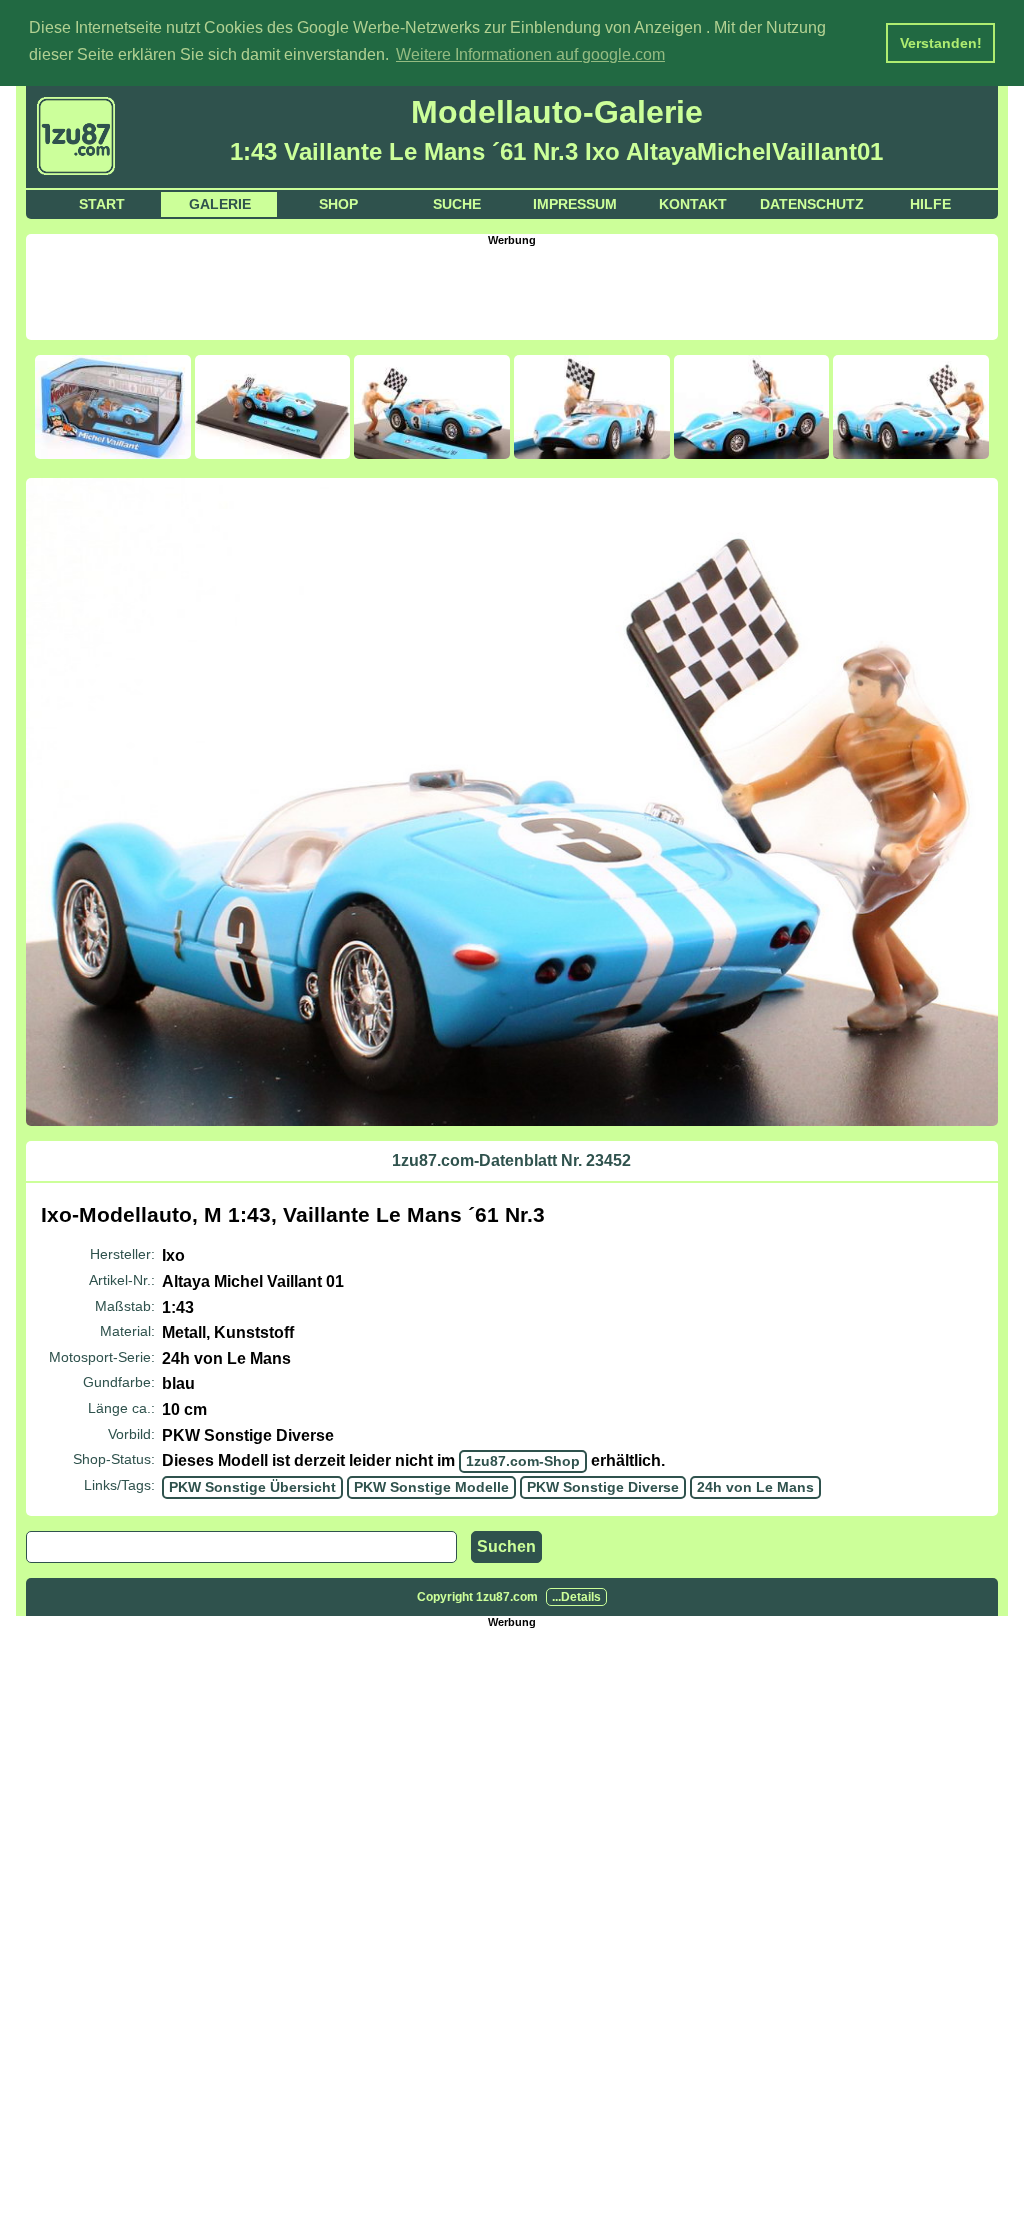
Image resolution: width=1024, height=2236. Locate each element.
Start (102, 204)
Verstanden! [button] (941, 43)
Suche (457, 204)
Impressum (575, 204)
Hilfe (930, 204)
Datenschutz (812, 204)
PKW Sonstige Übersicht (252, 1487)
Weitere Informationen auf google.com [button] (530, 54)
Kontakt (693, 204)
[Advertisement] (512, 291)
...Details (576, 1597)
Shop (338, 204)
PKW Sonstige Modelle (431, 1487)
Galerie (220, 204)
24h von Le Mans (755, 1487)
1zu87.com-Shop (523, 1461)
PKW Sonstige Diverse (603, 1487)
